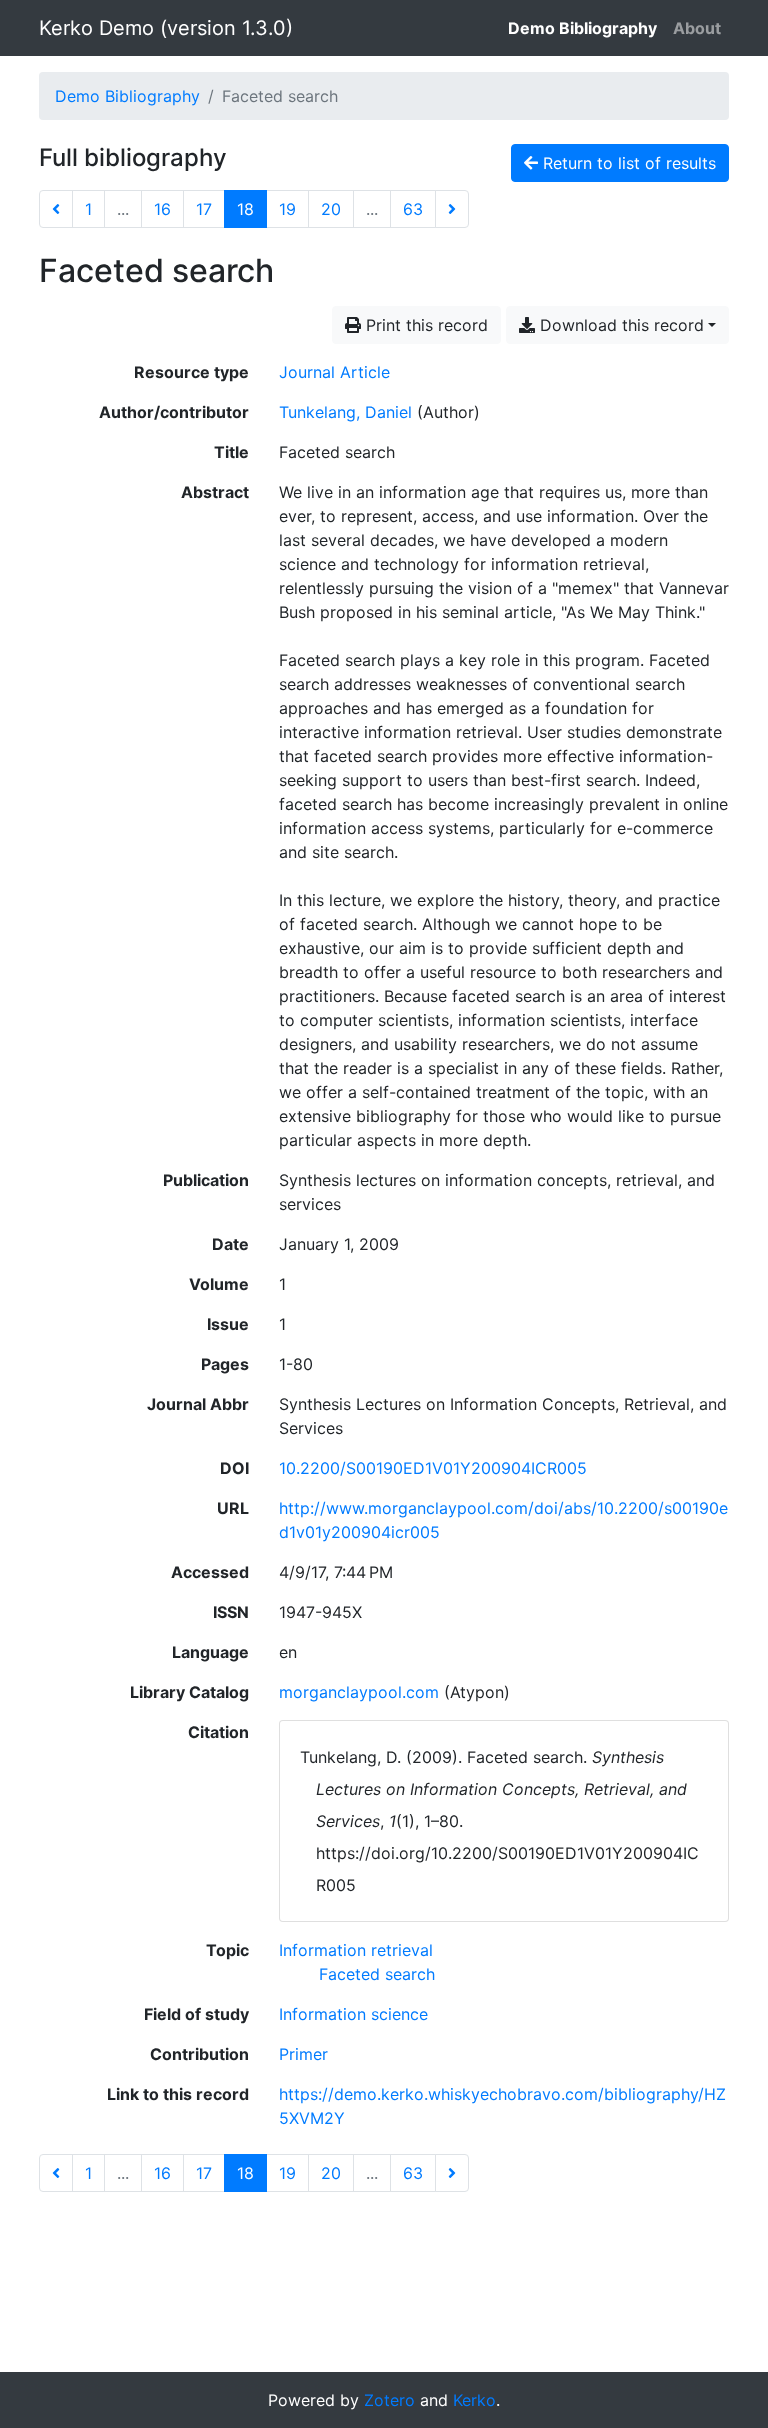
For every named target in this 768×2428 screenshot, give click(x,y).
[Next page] (452, 209)
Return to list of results (627, 163)
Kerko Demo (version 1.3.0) (166, 28)
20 (331, 209)
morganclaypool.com (359, 1692)
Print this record (424, 325)
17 (204, 209)
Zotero (389, 2400)
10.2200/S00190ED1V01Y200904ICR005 (433, 1468)
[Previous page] (56, 209)
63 (413, 209)
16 (162, 209)
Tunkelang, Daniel (345, 412)
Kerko (474, 2400)
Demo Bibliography (582, 28)
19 (287, 209)
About (697, 28)
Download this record (619, 325)
